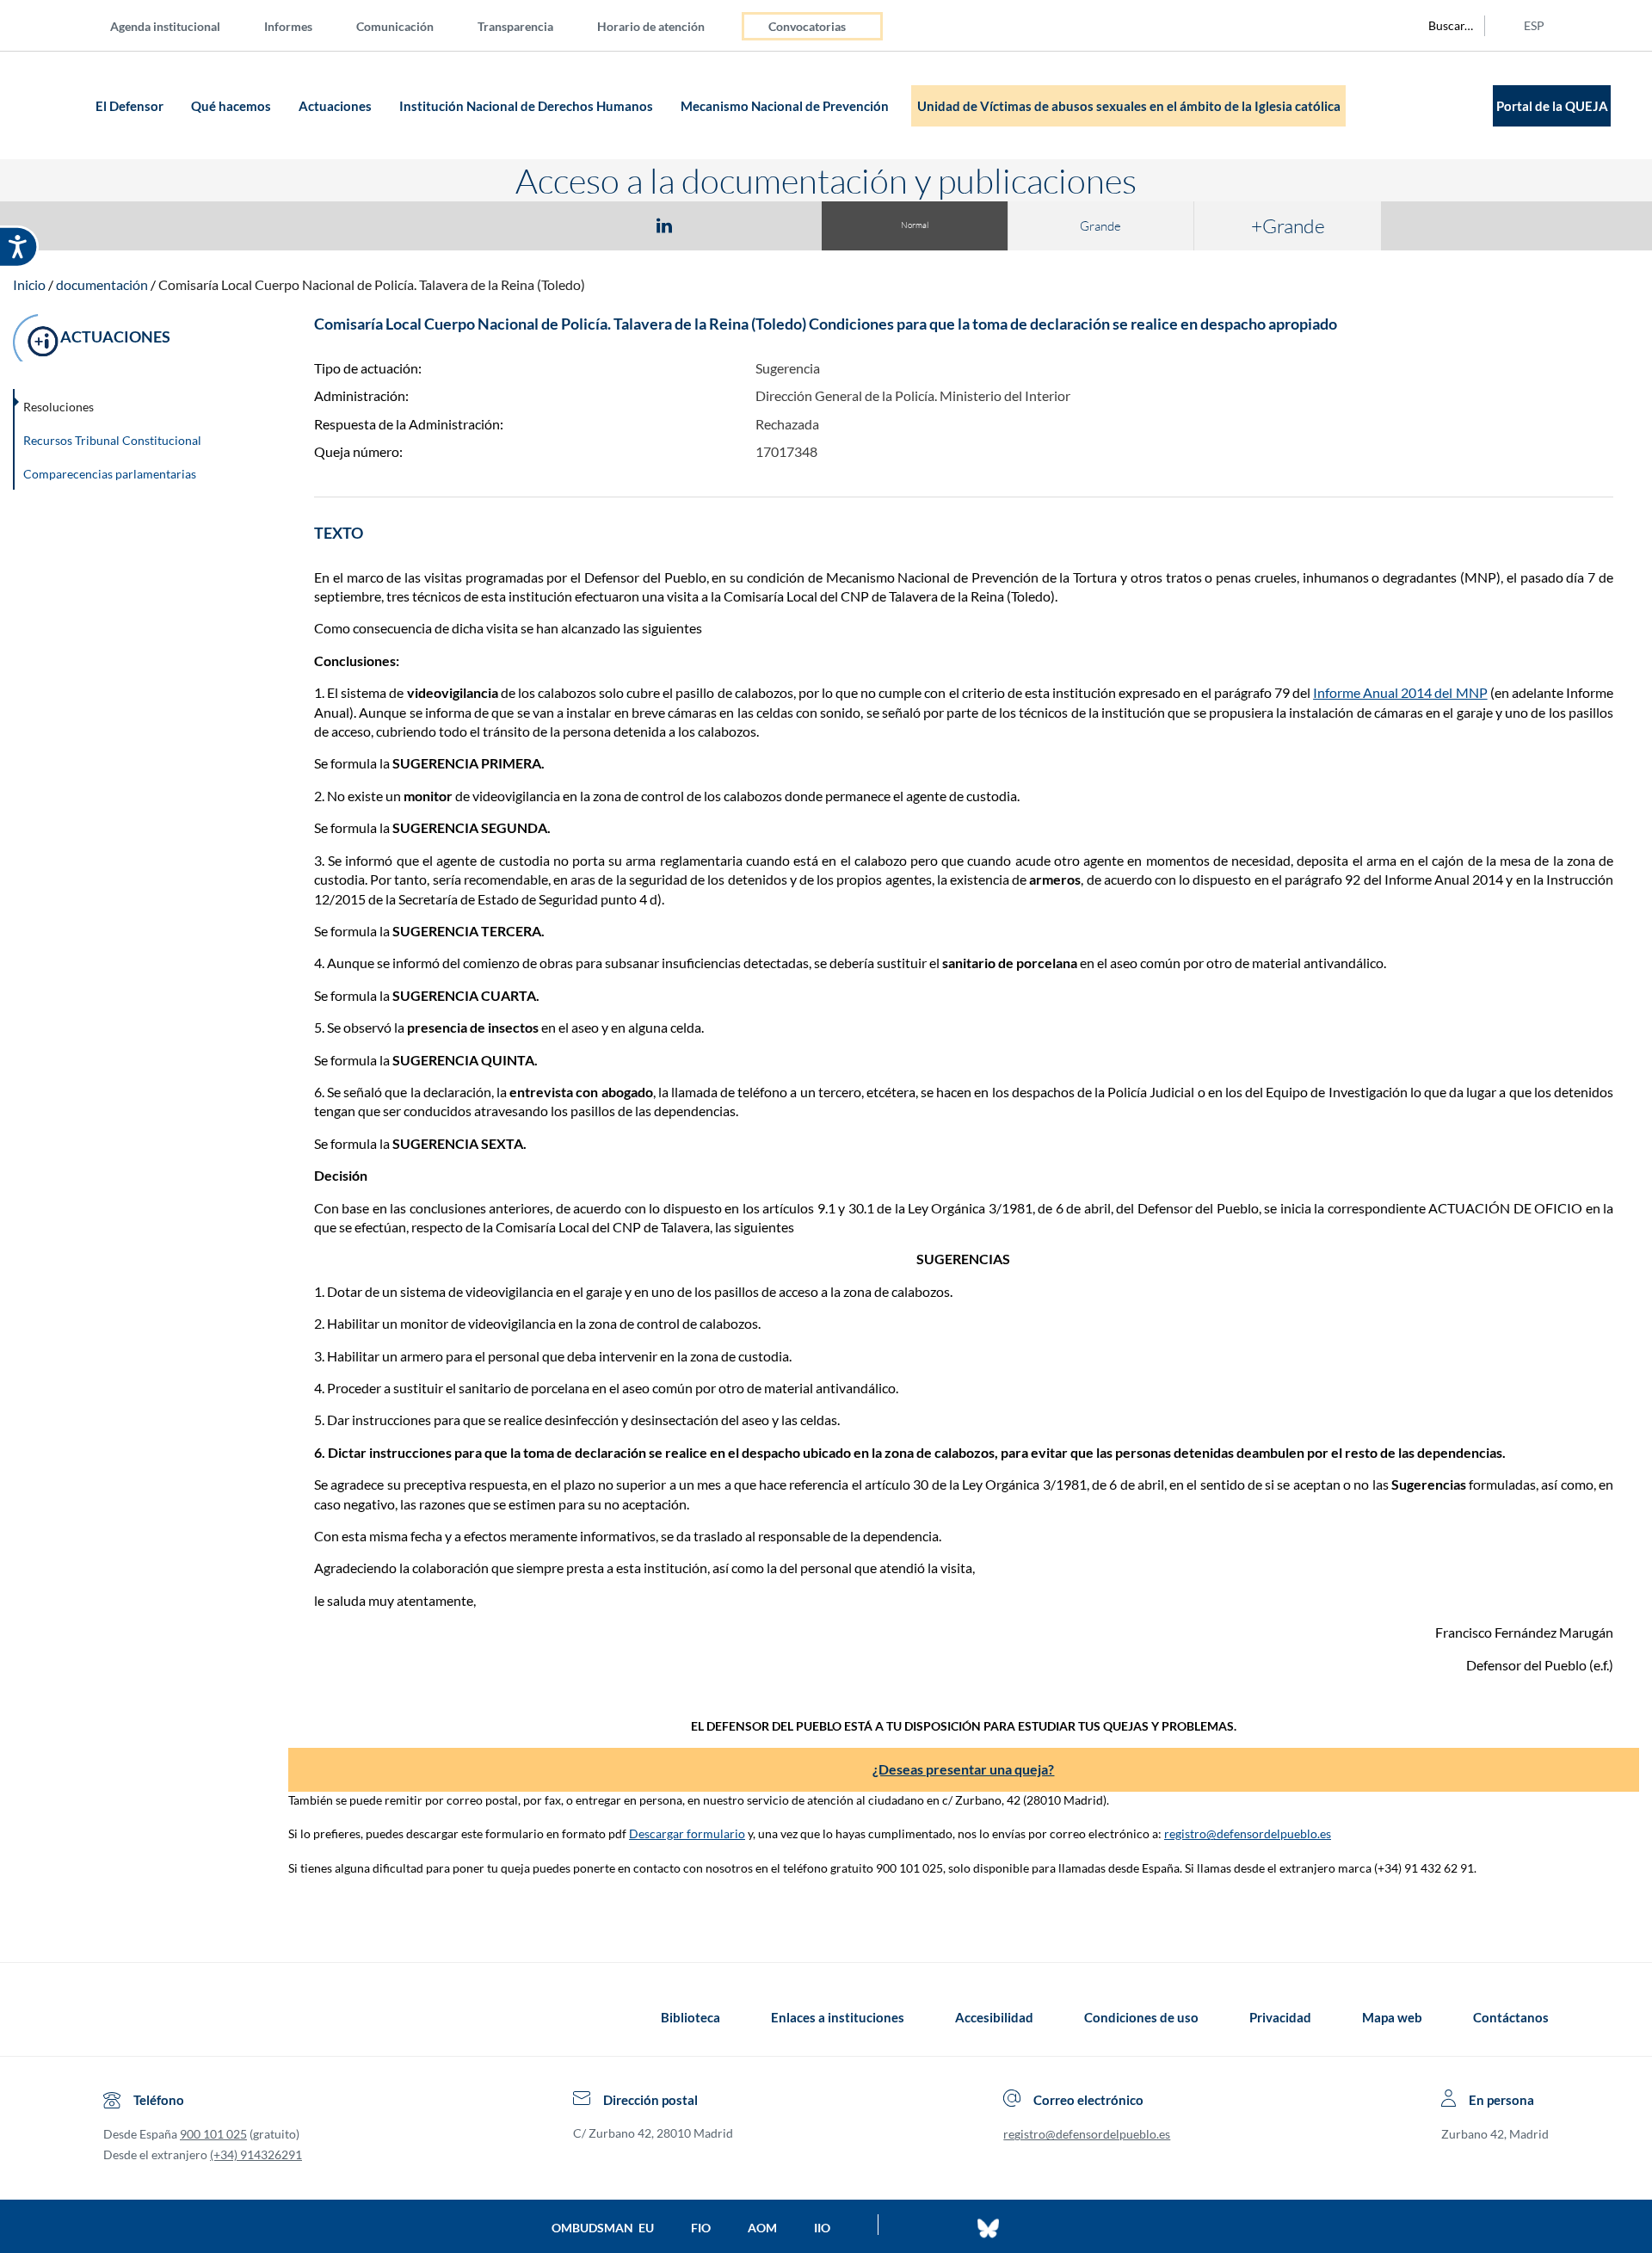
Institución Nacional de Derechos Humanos (527, 106)
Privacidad (1280, 2017)
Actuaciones (336, 106)
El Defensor (131, 106)
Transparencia (515, 26)
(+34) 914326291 (256, 2154)
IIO (822, 2228)
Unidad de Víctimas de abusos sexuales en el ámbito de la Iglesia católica (1129, 106)
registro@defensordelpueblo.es (1248, 1833)
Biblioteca (690, 2017)
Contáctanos (1511, 2017)
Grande (1100, 226)
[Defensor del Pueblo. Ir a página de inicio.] (57, 105)
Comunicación (395, 26)
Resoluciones (59, 407)
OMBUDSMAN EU (603, 2228)
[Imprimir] (768, 225)
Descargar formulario (687, 1833)
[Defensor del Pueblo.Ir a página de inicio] (119, 2017)
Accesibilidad (994, 2017)
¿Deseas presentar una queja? (963, 1769)
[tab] (564, 225)
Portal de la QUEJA (1552, 106)
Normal (915, 225)
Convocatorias (807, 26)
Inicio (29, 284)
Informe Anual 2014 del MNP (1400, 692)
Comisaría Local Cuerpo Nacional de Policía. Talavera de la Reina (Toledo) (372, 284)
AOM (762, 2228)
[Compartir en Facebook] (564, 225)
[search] (1441, 26)
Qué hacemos (232, 106)
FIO (701, 2228)
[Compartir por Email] (715, 225)
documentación (102, 284)
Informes (288, 26)
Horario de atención (651, 26)
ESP (1534, 25)
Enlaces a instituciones (838, 2017)
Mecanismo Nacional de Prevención (786, 106)
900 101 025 (213, 2134)
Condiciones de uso (1141, 2017)
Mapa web (1392, 2017)
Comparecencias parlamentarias (110, 474)
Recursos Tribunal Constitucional (112, 440)
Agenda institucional (165, 26)
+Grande (1288, 225)
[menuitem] (179, 25)
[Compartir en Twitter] (613, 225)
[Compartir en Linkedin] (664, 225)
